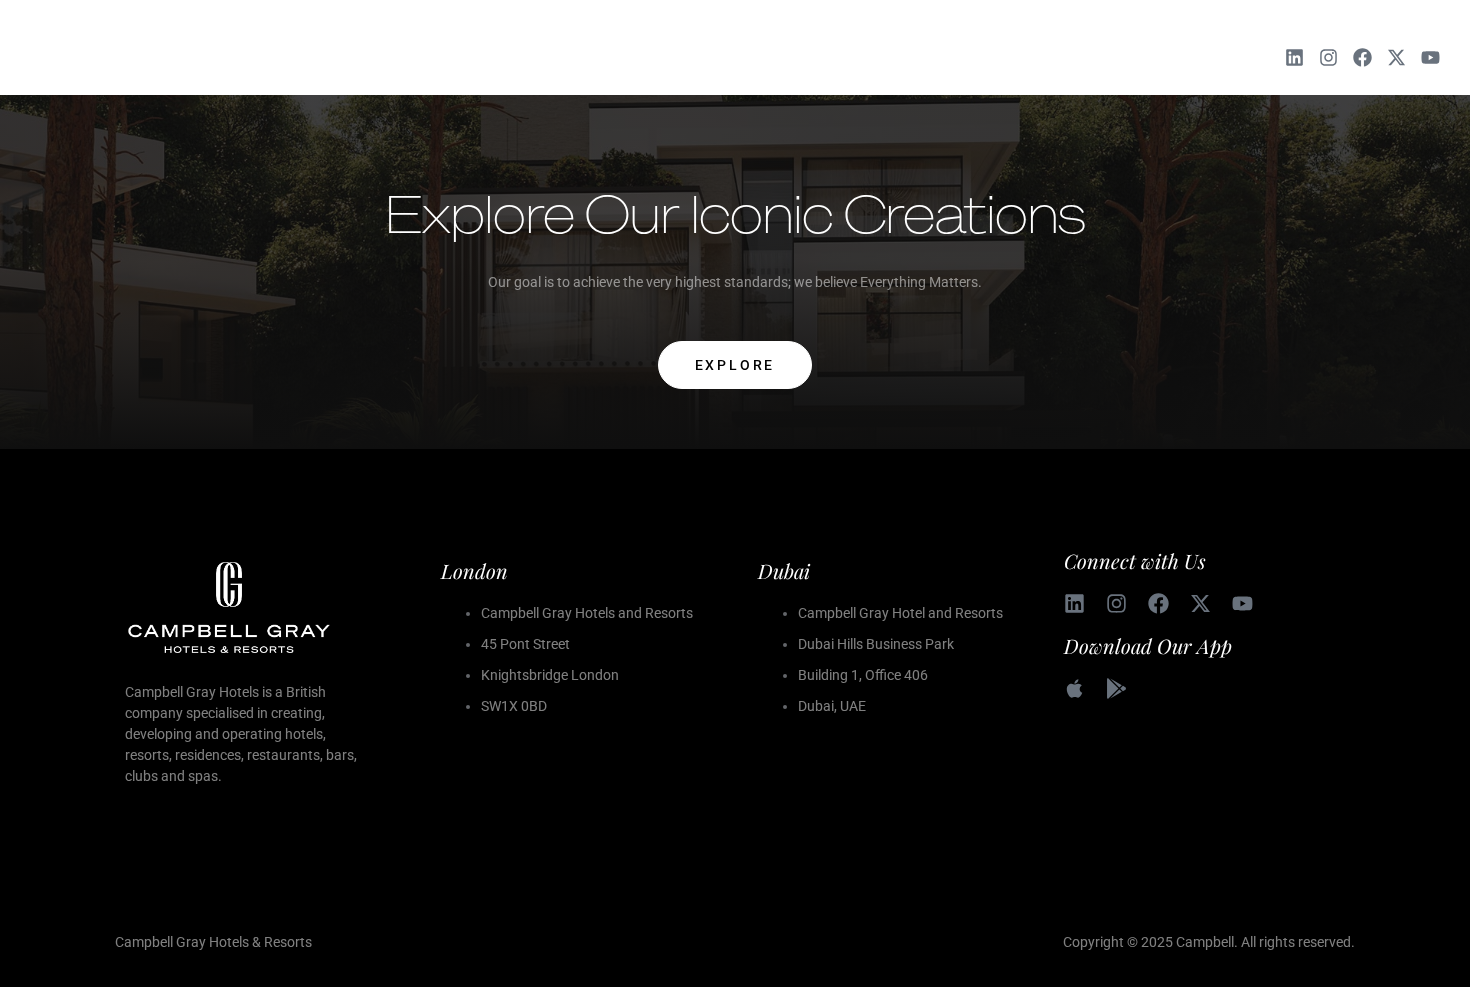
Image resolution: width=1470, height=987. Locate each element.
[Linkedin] (1294, 57)
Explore (735, 365)
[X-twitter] (1396, 57)
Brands (644, 57)
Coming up (893, 57)
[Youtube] (1430, 57)
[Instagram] (1328, 57)
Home (467, 57)
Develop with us (764, 57)
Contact (992, 57)
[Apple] (1074, 688)
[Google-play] (1116, 688)
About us (551, 57)
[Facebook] (1362, 57)
